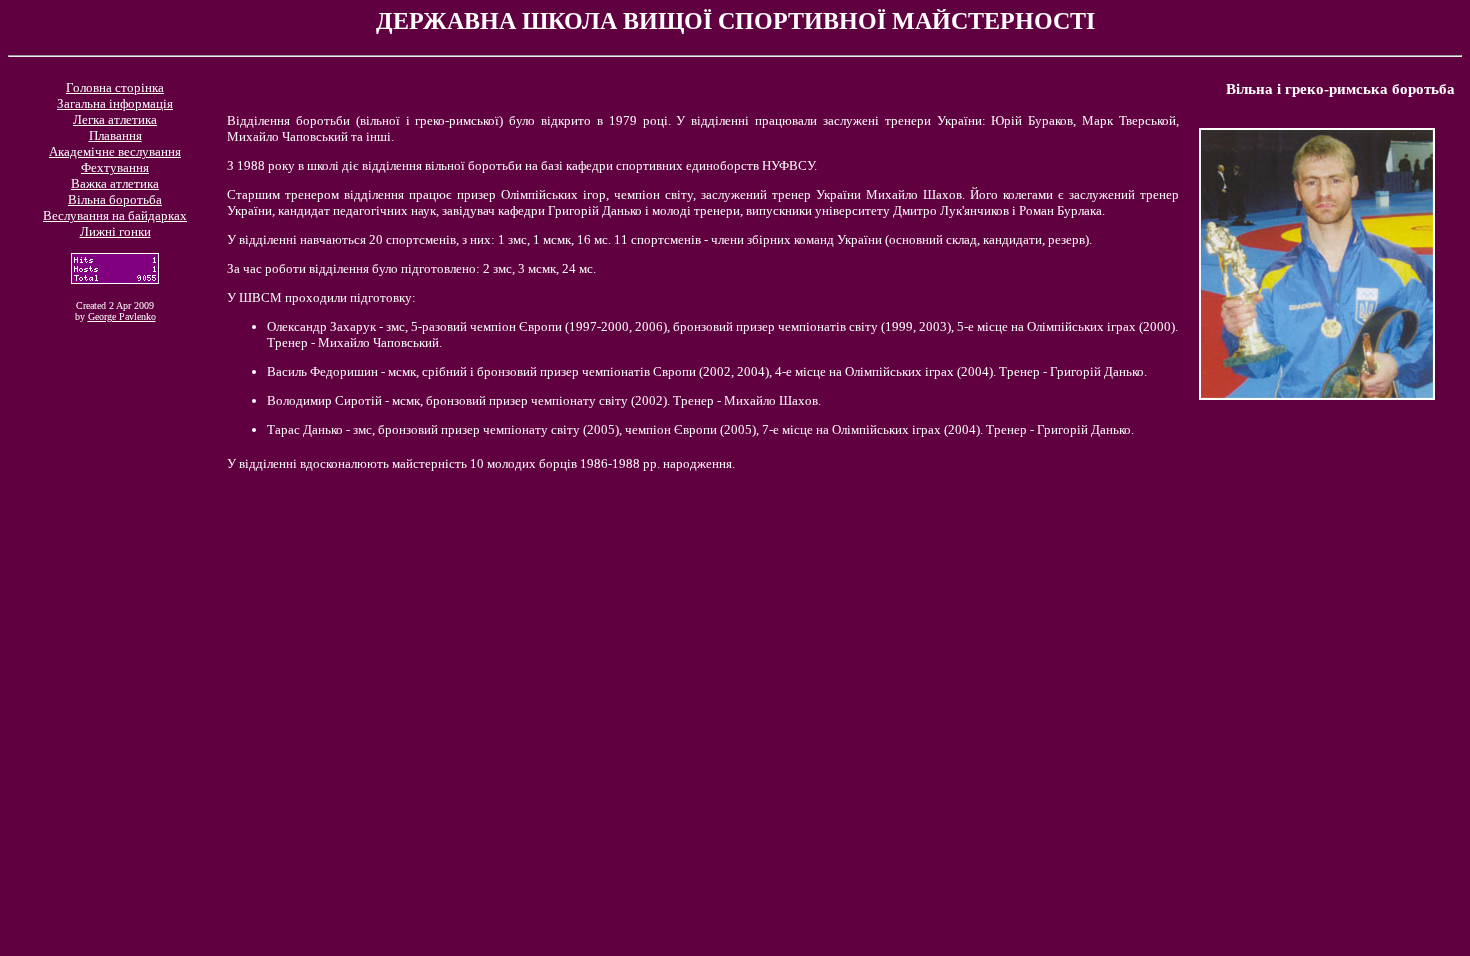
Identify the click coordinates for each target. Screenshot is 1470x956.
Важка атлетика (115, 183)
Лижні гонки (115, 231)
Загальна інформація (115, 103)
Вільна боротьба (115, 199)
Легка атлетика (115, 119)
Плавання (115, 135)
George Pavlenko (122, 316)
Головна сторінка (115, 87)
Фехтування (115, 167)
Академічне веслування (115, 151)
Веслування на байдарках (115, 215)
